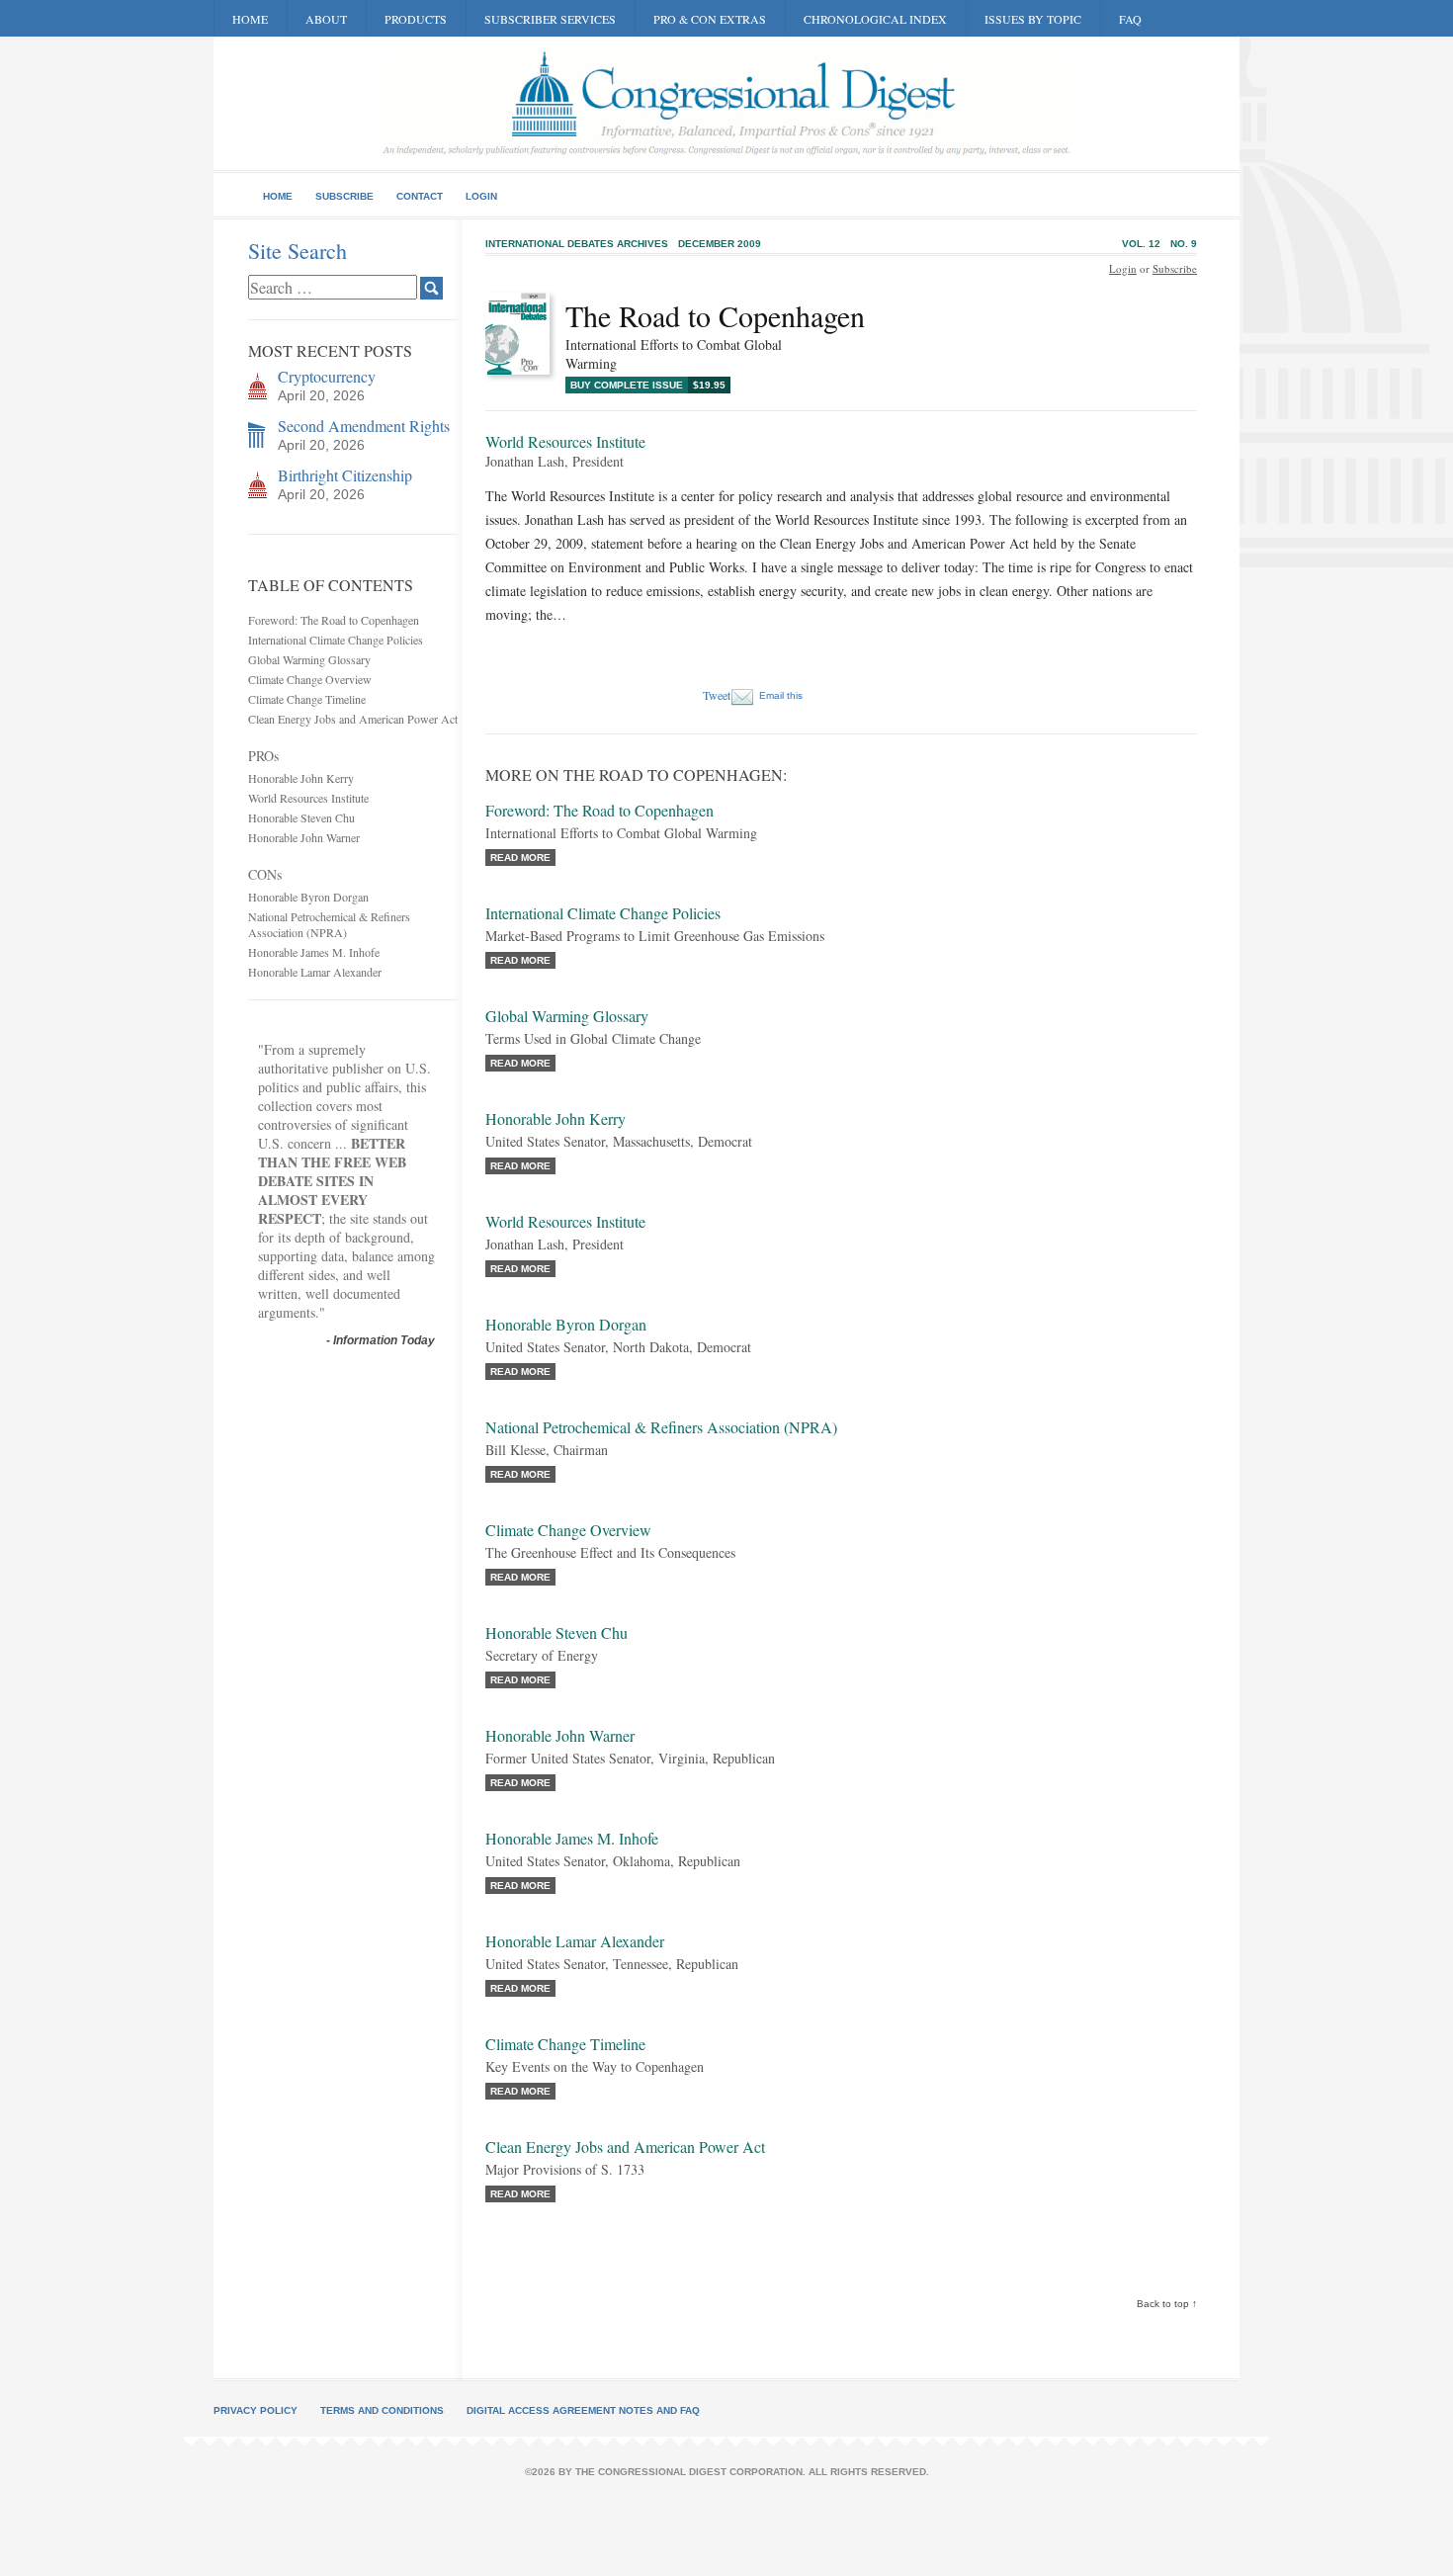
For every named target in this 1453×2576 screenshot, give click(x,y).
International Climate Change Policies (336, 640)
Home (250, 19)
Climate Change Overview (310, 679)
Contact (420, 196)
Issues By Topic (1033, 19)
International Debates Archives (577, 244)
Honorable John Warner (304, 837)
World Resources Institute (308, 798)
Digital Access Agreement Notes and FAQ (583, 2410)
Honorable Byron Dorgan (308, 897)
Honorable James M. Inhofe (314, 952)
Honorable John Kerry (301, 778)
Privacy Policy (256, 2410)
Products (416, 19)
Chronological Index (875, 19)
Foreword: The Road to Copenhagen (334, 620)
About (326, 19)
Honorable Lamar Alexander (315, 972)
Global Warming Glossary (309, 659)
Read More (520, 858)
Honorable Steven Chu (301, 817)
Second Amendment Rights (364, 426)
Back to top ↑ (1167, 2304)
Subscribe (344, 196)
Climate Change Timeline (307, 699)
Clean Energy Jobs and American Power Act (353, 719)
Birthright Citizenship (345, 475)
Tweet (717, 695)
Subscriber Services (550, 19)
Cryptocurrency (327, 376)
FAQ (1130, 19)
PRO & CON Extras (710, 19)
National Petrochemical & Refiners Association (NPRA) (329, 924)
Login (481, 196)
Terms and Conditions (382, 2410)
